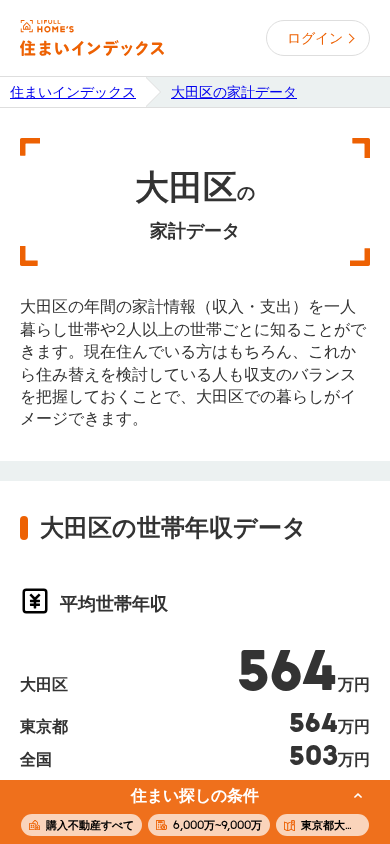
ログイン (315, 38)
